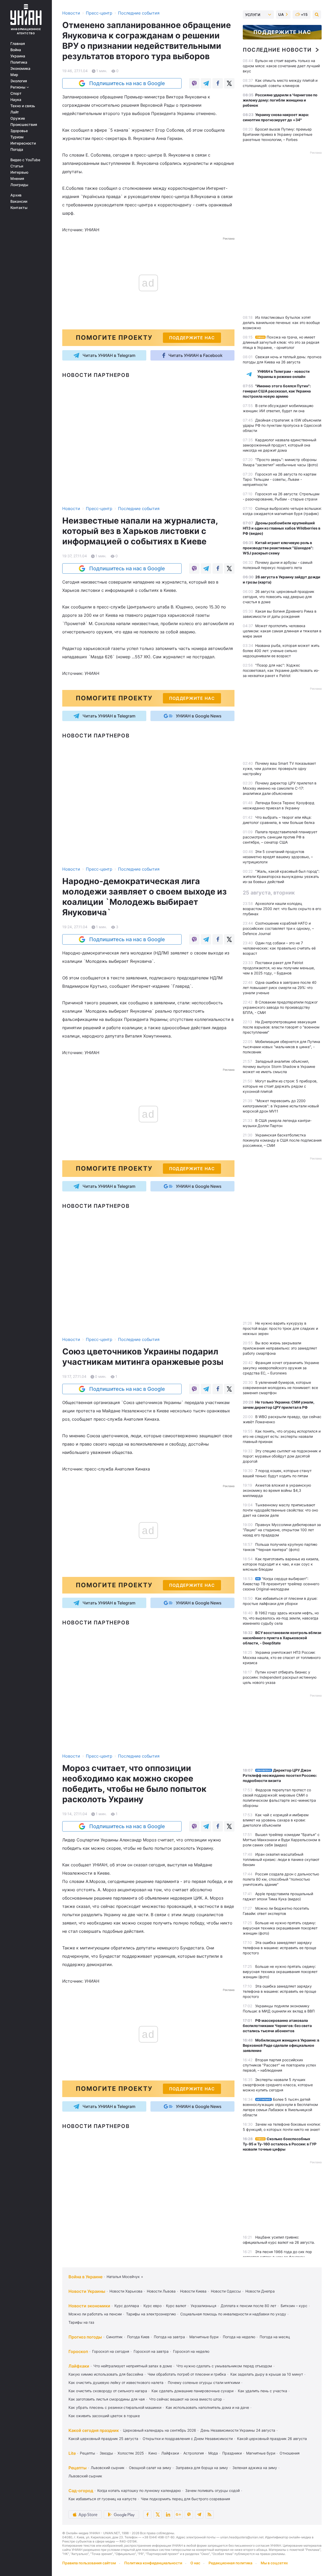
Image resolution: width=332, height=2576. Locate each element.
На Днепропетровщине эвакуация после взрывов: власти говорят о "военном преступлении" (281, 1027)
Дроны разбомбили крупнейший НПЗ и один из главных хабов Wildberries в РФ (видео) (282, 528)
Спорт (16, 93)
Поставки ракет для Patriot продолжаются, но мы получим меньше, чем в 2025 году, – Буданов (279, 968)
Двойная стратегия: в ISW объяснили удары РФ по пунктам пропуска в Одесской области (282, 425)
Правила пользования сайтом (89, 2563)
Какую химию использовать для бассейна (106, 2374)
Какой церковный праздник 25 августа (103, 2439)
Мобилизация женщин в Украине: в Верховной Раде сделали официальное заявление (281, 2045)
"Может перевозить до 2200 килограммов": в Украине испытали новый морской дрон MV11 (281, 1106)
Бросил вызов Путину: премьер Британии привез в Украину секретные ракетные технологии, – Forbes (278, 134)
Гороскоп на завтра (151, 2351)
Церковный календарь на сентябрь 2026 (160, 2430)
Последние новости (277, 50)
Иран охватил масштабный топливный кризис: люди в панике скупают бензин (281, 1859)
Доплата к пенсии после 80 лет (248, 2306)
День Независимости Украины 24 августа (238, 2430)
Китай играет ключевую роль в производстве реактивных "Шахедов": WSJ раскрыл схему (278, 548)
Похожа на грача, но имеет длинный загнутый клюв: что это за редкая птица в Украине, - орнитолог (281, 342)
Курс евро (153, 2306)
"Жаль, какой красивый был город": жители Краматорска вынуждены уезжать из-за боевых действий (281, 876)
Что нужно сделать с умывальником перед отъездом (224, 2366)
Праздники (232, 2453)
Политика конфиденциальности (153, 2563)
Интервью (19, 172)
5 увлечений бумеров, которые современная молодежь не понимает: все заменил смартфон (280, 1388)
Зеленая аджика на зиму (255, 2468)
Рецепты (88, 2453)
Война (16, 50)
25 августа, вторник (269, 893)
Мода (213, 2453)
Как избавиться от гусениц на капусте (102, 2499)
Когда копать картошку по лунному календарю (139, 2490)
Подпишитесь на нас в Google (127, 83)
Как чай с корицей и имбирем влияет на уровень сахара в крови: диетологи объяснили (276, 1820)
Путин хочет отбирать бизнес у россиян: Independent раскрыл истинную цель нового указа (280, 1677)
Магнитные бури (204, 2337)
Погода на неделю (239, 2337)
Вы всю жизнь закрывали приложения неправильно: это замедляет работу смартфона (280, 1348)
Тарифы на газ (81, 2322)
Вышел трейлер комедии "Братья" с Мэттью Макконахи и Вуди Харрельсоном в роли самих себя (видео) (282, 1840)
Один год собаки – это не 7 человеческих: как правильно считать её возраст (279, 948)
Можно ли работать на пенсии (95, 2314)
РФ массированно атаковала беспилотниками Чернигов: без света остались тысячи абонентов (277, 2026)
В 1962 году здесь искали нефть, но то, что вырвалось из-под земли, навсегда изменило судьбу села (281, 1618)
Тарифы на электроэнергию (151, 2314)
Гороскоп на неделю (191, 2351)
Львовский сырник (108, 2468)
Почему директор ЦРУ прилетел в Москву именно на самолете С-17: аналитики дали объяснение (280, 788)
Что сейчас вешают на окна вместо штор (186, 2399)
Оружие (18, 118)
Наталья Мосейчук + (125, 2277)
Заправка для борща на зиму (202, 2468)
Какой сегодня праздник (94, 2430)
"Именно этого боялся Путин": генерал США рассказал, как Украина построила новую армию (277, 391)
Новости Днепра (260, 2291)
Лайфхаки (79, 2366)
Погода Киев (138, 2337)
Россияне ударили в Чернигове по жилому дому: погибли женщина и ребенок (280, 100)
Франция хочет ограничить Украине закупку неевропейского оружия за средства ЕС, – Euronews (281, 1368)
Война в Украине (85, 2277)
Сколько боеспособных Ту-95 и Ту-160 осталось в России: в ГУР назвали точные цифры (280, 2144)
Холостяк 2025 (131, 2453)
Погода (17, 150)
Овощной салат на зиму (150, 2468)
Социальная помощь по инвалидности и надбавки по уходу (233, 2314)
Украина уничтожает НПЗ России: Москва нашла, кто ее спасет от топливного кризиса (282, 1658)
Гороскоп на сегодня (111, 2351)
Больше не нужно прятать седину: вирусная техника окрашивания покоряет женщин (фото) (280, 1928)
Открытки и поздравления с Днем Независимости (188, 2439)
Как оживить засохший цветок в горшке (104, 2416)
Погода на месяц (275, 2337)
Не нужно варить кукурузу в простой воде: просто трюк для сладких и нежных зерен (280, 1328)
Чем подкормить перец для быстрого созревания (185, 2499)
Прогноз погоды (85, 2337)
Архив (16, 195)
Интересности (23, 143)
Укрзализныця (203, 2306)
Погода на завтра (169, 2337)
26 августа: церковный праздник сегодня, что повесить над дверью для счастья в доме (279, 597)
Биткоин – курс (294, 2306)
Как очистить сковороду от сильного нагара (108, 2391)
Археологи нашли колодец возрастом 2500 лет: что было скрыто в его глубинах (282, 909)
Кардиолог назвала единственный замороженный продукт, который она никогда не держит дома (279, 445)
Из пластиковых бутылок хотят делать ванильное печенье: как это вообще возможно (281, 323)
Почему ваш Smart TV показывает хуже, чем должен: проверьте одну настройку (279, 768)
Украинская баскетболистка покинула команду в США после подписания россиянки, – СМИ (282, 1140)
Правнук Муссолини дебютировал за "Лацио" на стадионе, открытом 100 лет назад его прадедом (282, 1530)
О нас (195, 2563)
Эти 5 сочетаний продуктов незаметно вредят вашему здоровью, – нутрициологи (278, 857)
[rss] (210, 2514)
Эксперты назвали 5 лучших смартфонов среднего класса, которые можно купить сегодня (278, 2085)
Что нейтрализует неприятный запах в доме (133, 2366)
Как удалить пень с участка (262, 2391)
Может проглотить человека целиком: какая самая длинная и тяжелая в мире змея (282, 631)
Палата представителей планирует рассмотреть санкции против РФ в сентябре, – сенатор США (280, 837)
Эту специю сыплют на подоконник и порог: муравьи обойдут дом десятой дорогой (282, 1456)
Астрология (194, 2453)
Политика (19, 62)
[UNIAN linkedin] (168, 2514)
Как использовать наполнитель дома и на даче (207, 2407)
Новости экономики (89, 2306)
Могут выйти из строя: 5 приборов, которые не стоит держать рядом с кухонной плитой (280, 1086)
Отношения (290, 2453)
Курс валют (176, 2306)
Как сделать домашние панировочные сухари (192, 2391)
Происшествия (24, 125)
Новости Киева (193, 2291)
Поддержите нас (282, 32)
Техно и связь (23, 106)
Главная (18, 44)
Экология (19, 81)
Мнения (17, 179)
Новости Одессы (226, 2291)
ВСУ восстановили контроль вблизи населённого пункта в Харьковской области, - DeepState (282, 1638)
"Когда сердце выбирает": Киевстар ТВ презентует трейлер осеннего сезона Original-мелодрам (281, 1584)
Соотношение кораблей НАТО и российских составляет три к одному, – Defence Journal (278, 928)
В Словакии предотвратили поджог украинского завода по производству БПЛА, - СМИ (280, 1007)
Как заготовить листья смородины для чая (107, 2399)
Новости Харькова (126, 2291)
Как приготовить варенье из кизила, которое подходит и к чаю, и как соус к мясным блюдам (281, 1564)
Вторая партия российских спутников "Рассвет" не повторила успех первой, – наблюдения (279, 2065)
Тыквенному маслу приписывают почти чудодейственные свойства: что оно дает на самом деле (280, 1510)
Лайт (15, 112)
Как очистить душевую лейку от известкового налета (116, 2382)
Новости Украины (87, 2291)
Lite (72, 2453)
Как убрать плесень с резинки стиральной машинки (115, 2407)
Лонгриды (19, 185)
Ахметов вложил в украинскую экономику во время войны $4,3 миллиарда (277, 1490)
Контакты (19, 208)
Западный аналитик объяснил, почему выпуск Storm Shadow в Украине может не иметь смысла (279, 1066)
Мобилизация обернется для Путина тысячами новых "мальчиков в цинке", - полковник (281, 1047)
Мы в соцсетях (274, 2563)
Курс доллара (127, 2306)
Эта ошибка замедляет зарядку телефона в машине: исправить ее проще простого (279, 1948)
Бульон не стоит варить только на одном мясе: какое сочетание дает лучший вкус (281, 66)
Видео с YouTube (25, 160)
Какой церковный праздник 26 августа (272, 2439)
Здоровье (19, 131)
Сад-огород (81, 2491)
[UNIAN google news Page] (178, 2514)
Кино (153, 2453)
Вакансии (19, 201)
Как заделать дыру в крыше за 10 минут (267, 2374)
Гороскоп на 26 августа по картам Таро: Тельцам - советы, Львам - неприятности (280, 479)
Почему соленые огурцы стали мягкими (204, 2382)
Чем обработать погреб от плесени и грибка (187, 2374)
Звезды (106, 2453)
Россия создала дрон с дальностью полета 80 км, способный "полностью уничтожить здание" (281, 1879)
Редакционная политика (230, 2563)
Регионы (18, 87)
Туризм (17, 137)
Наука (16, 100)
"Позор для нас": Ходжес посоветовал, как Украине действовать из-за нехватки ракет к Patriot (281, 670)
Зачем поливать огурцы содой (212, 2490)
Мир (14, 75)
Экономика (20, 69)
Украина (18, 56)
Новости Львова (161, 2291)
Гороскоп (78, 2351)
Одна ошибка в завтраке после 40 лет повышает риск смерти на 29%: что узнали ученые (280, 988)
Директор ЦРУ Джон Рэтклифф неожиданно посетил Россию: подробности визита (280, 1775)
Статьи (17, 166)
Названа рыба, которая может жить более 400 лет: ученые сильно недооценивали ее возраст (281, 651)
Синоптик (114, 2337)
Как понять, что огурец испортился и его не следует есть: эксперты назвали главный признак (282, 1436)
